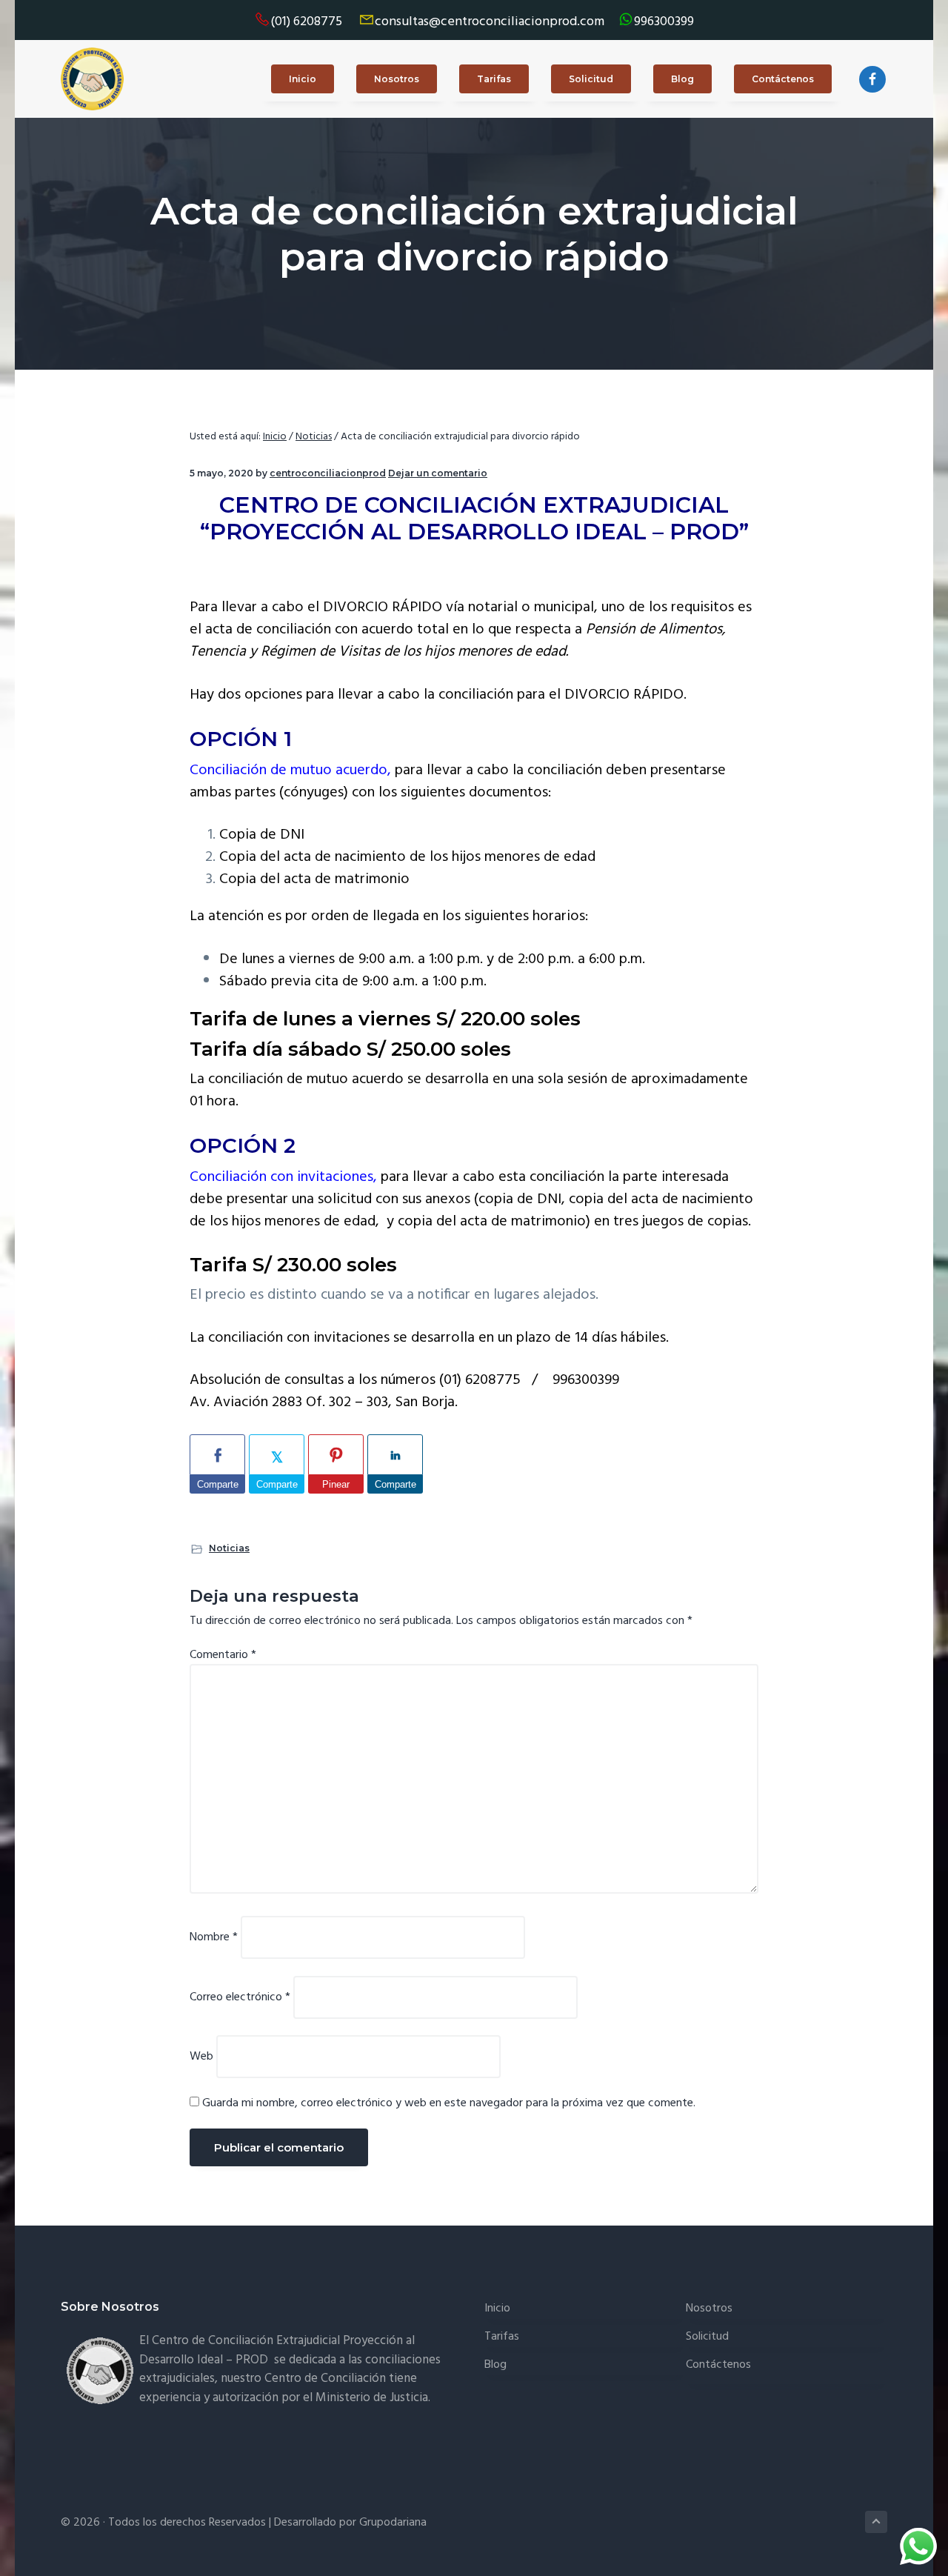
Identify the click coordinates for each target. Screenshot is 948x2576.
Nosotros (709, 2309)
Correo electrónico (240, 1997)
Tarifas (502, 2337)
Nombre (214, 1937)
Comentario (223, 1655)
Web (201, 2057)
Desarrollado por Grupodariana (350, 2523)
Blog (495, 2365)
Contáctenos (718, 2365)
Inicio (497, 2309)
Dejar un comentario (438, 473)
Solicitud (707, 2337)
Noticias (229, 1548)
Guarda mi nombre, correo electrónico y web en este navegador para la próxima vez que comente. (449, 2103)
